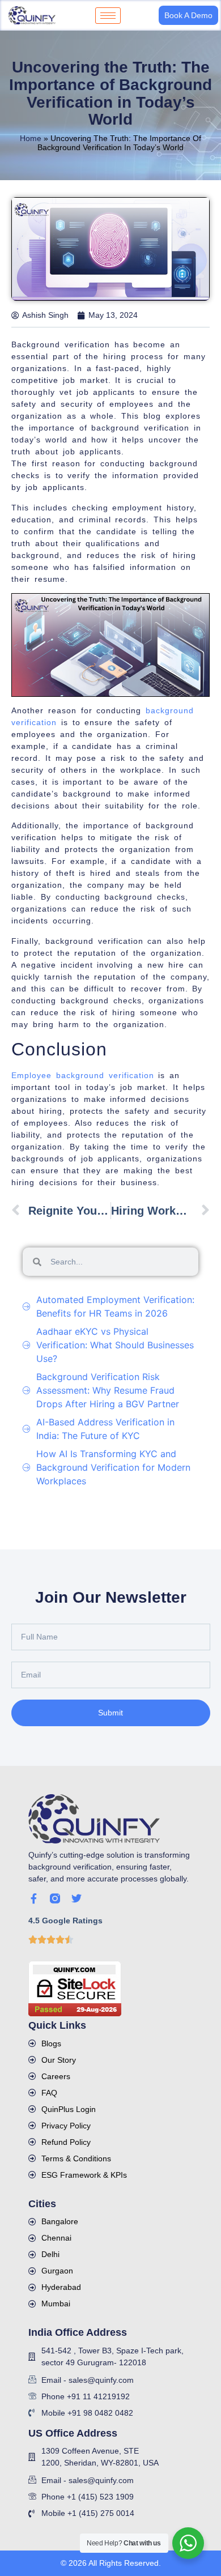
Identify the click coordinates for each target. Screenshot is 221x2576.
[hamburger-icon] (108, 16)
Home (31, 138)
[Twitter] (76, 1898)
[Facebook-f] (33, 1898)
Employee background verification (83, 1075)
